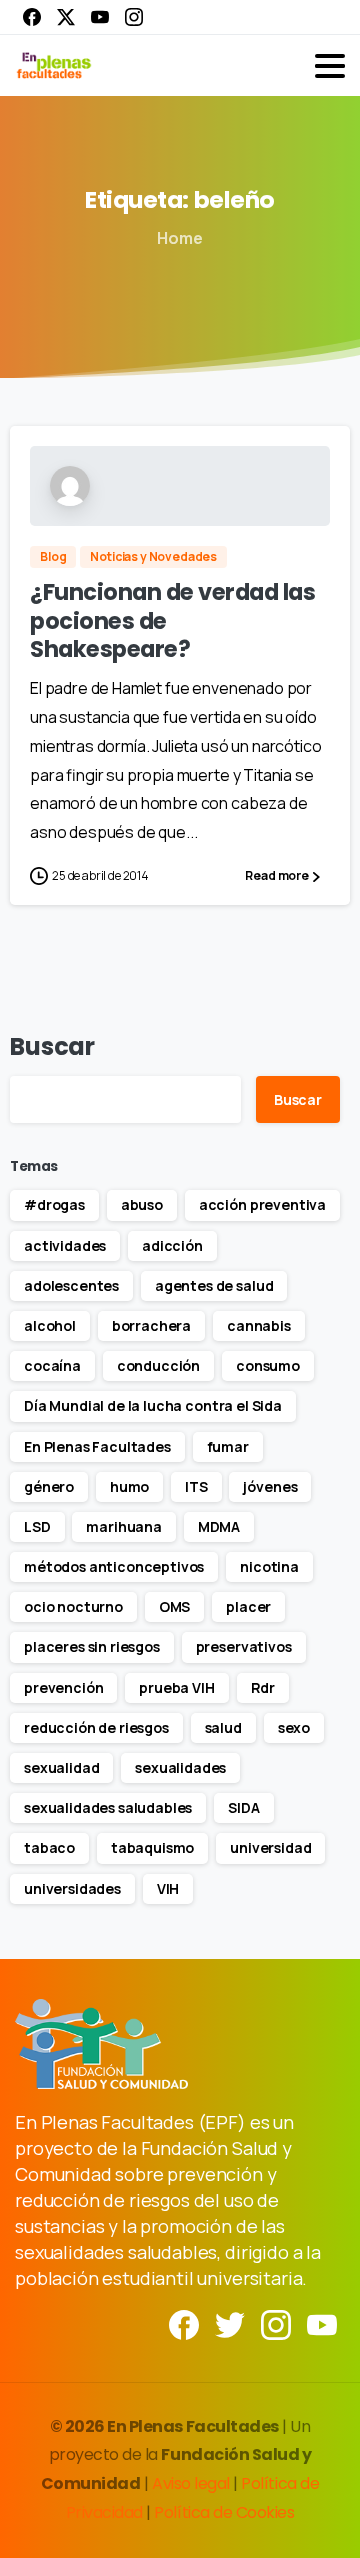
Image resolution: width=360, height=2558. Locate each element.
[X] (66, 17)
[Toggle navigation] (330, 66)
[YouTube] (100, 17)
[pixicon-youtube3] (322, 2323)
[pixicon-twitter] (230, 2323)
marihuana (124, 1526)
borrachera (151, 1325)
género (49, 1486)
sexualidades (180, 1767)
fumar (228, 1446)
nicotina (269, 1566)
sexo (294, 1727)
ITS (196, 1486)
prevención (63, 1687)
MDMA (219, 1526)
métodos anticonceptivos (114, 1566)
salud (223, 1727)
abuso (142, 1204)
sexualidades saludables (108, 1807)
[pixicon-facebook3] (184, 2323)
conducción (158, 1365)
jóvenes (270, 1486)
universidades (72, 1888)
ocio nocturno (73, 1606)
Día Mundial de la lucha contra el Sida (153, 1405)
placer (248, 1606)
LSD (37, 1526)
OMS (175, 1606)
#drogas (54, 1204)
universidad (270, 1847)
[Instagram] (134, 17)
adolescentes (71, 1285)
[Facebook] (32, 17)
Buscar (52, 1046)
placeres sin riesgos (92, 1646)
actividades (65, 1245)
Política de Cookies (224, 2512)
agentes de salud (214, 1285)
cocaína (52, 1365)
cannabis (259, 1325)
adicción (172, 1245)
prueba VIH (176, 1687)
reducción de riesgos (96, 1727)
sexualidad (61, 1767)
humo (129, 1486)
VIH (168, 1888)
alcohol (50, 1325)
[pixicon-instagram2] (276, 2323)
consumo (268, 1365)
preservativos (244, 1646)
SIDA (243, 1807)
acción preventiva (262, 1204)
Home (179, 238)
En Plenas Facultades (97, 1446)
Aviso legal (192, 2483)
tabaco (49, 1847)
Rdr (263, 1687)
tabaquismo (152, 1847)
